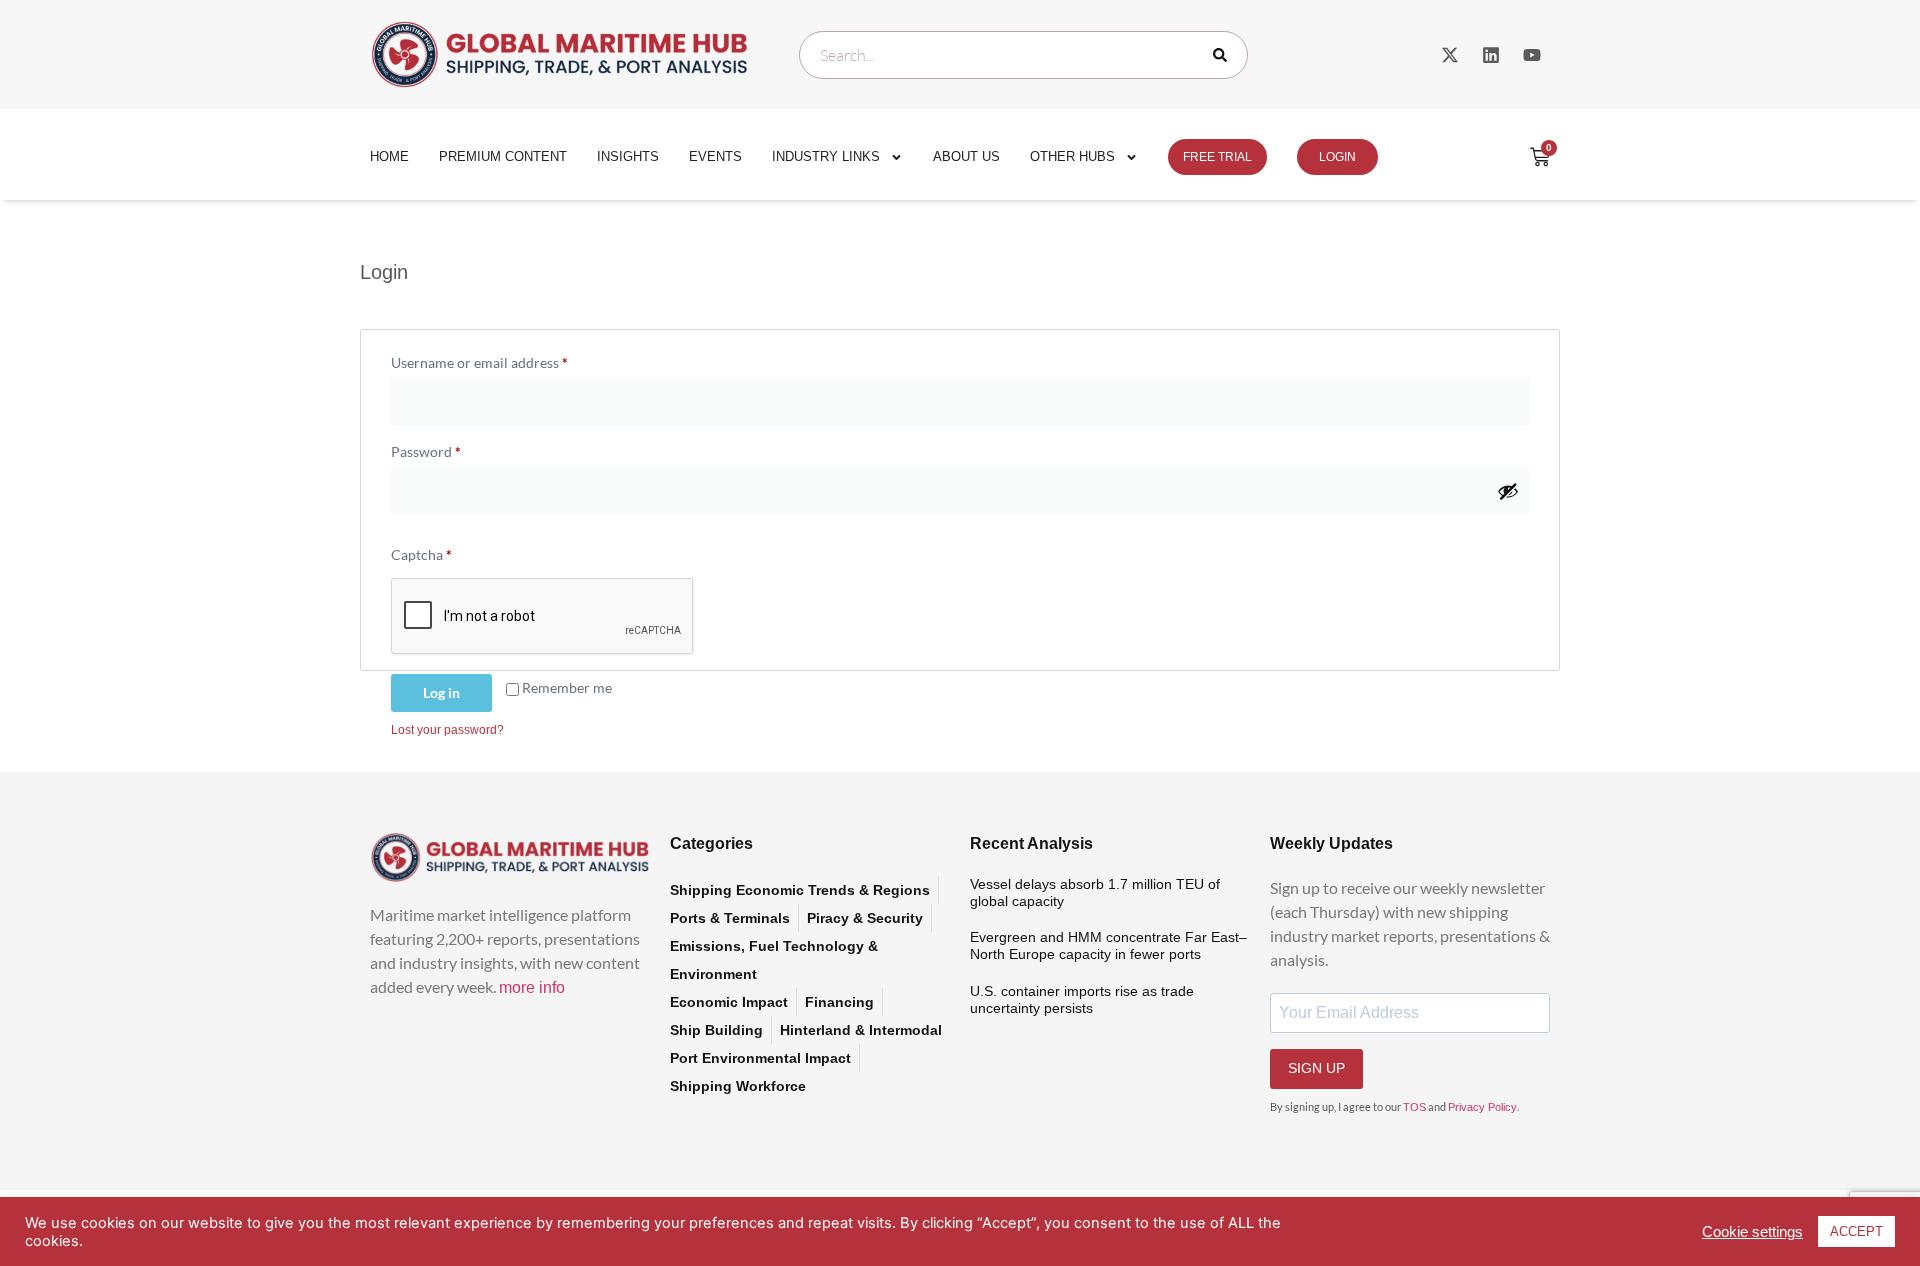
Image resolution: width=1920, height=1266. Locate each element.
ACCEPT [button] (1856, 1231)
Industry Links (826, 156)
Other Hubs (1072, 156)
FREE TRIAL (1217, 157)
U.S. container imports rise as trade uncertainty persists (1082, 999)
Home (389, 156)
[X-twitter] (1450, 55)
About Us (966, 156)
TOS (1414, 1107)
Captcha (421, 554)
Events (715, 156)
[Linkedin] (1491, 55)
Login (1337, 157)
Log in (441, 692)
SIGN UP (1316, 1068)
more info (532, 987)
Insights (628, 156)
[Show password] (1508, 491)
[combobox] (1023, 55)
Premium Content (503, 156)
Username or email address (507, 360)
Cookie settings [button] (1752, 1232)
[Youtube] (1532, 55)
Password (454, 449)
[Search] (1224, 55)
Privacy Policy (1482, 1107)
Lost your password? (447, 730)
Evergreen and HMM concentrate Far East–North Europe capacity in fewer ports (1108, 945)
